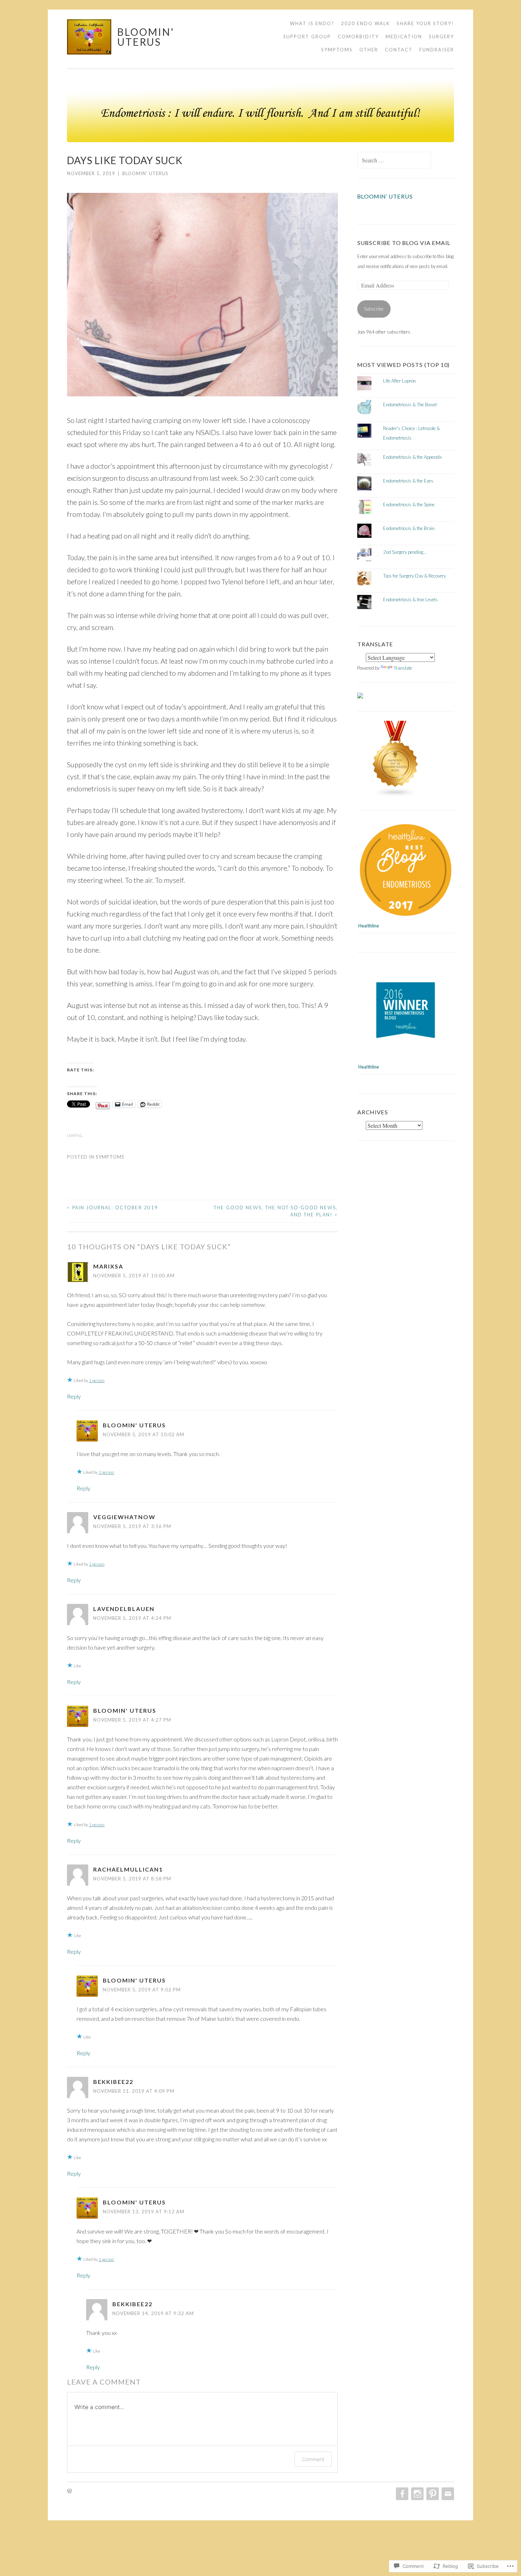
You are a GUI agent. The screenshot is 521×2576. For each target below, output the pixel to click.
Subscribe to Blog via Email (404, 243)
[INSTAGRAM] (417, 2494)
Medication (404, 37)
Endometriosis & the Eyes (408, 481)
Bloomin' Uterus (146, 37)
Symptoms (337, 50)
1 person (97, 1380)
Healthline (369, 926)
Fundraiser (437, 50)
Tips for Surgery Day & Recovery (414, 576)
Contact (399, 50)
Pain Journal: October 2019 (113, 1208)
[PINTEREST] (432, 2494)
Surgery (441, 37)
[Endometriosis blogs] (396, 796)
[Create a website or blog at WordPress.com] (69, 2491)
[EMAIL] (447, 2494)
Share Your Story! (425, 23)
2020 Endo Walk (365, 23)
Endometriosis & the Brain (409, 528)
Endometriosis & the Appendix (413, 457)
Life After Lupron (399, 381)
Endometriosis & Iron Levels (410, 600)
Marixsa (108, 1266)
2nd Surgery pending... (405, 552)
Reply (74, 1396)
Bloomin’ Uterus (385, 196)
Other (369, 50)
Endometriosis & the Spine (409, 504)
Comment (313, 2459)
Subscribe (374, 309)
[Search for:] (394, 161)
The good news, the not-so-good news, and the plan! (276, 1211)
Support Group (307, 37)
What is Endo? (312, 23)
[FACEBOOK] (401, 2494)
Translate (403, 668)
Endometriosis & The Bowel (410, 405)
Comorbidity (358, 37)
